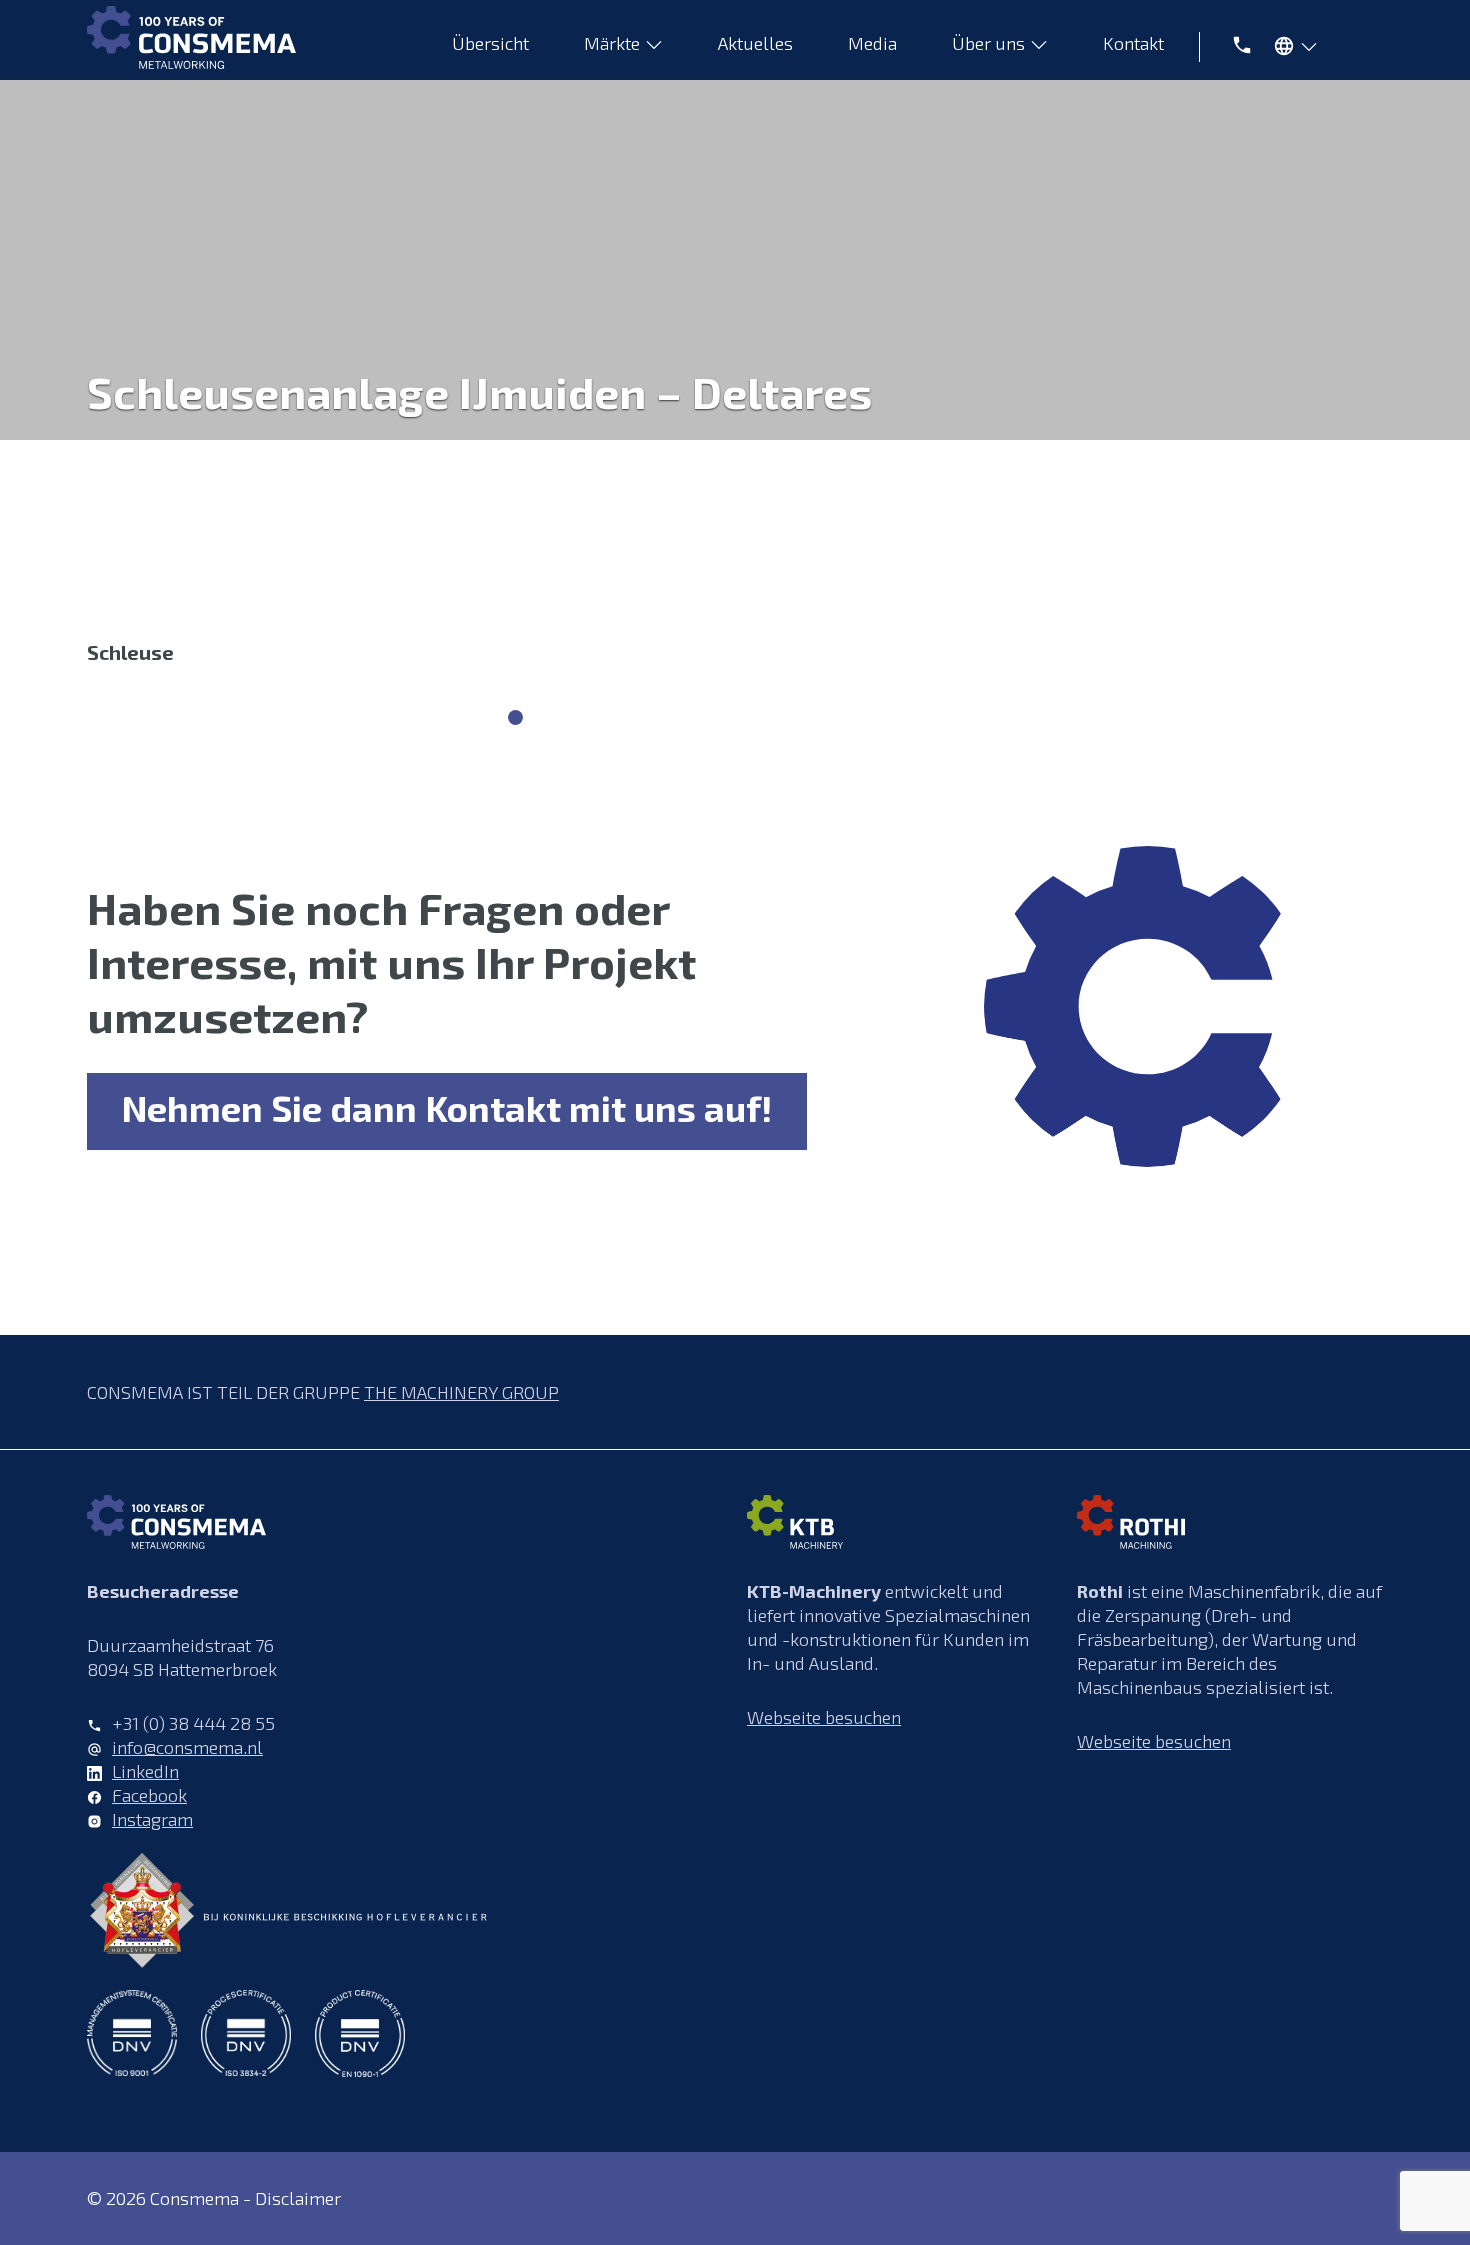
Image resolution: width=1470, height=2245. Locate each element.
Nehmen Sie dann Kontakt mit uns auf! (447, 1107)
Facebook (149, 1795)
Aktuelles (755, 43)
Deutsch (1290, 50)
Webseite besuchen (824, 1717)
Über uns (988, 43)
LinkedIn (145, 1771)
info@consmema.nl (187, 1747)
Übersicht (490, 43)
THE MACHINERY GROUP (461, 1392)
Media (872, 43)
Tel (1231, 43)
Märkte (612, 43)
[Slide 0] (515, 717)
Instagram (152, 1819)
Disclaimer (298, 2198)
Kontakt (1133, 43)
